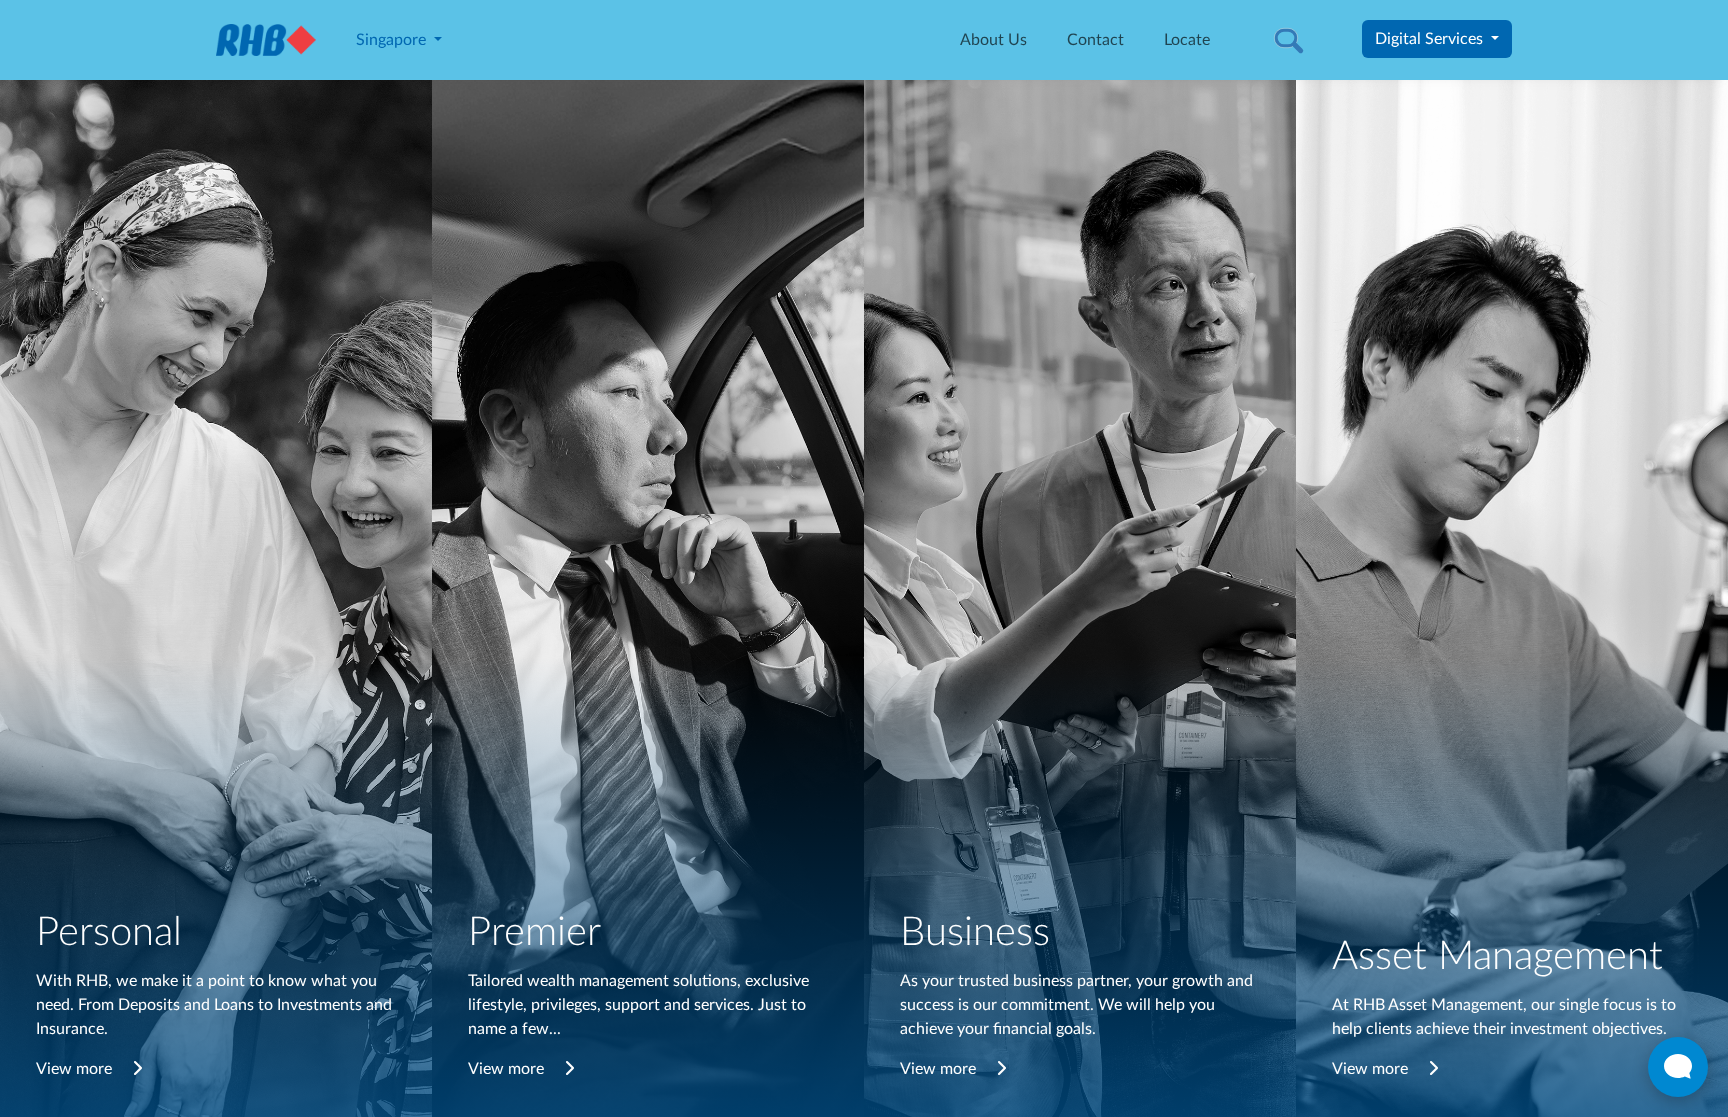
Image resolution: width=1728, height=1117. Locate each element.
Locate (1187, 40)
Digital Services (1431, 39)
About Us (993, 40)
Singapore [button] (393, 40)
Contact (1095, 40)
